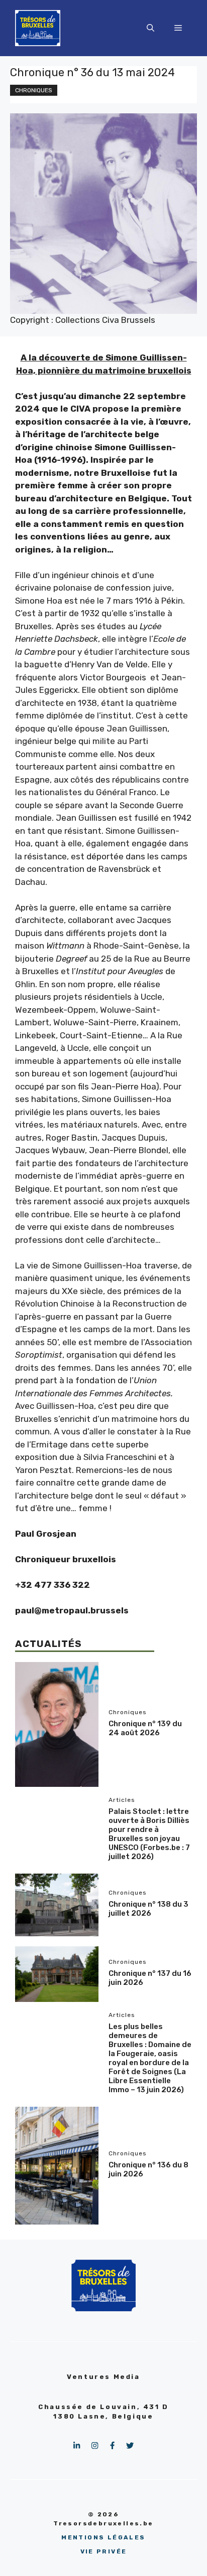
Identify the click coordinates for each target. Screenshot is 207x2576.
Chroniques (34, 90)
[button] (150, 28)
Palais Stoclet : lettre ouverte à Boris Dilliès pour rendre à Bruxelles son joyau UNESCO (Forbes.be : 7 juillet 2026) (149, 1834)
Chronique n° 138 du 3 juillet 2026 (148, 1909)
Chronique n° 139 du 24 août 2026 (145, 1728)
